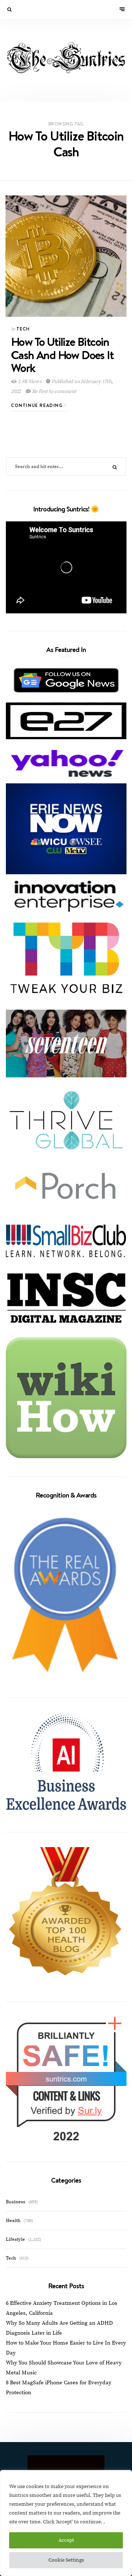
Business (16, 2202)
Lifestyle (15, 2239)
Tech (23, 329)
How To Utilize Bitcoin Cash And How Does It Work (62, 354)
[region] (66, 2523)
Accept (66, 2540)
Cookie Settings (66, 2560)
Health (13, 2221)
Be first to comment (54, 391)
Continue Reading (38, 405)
